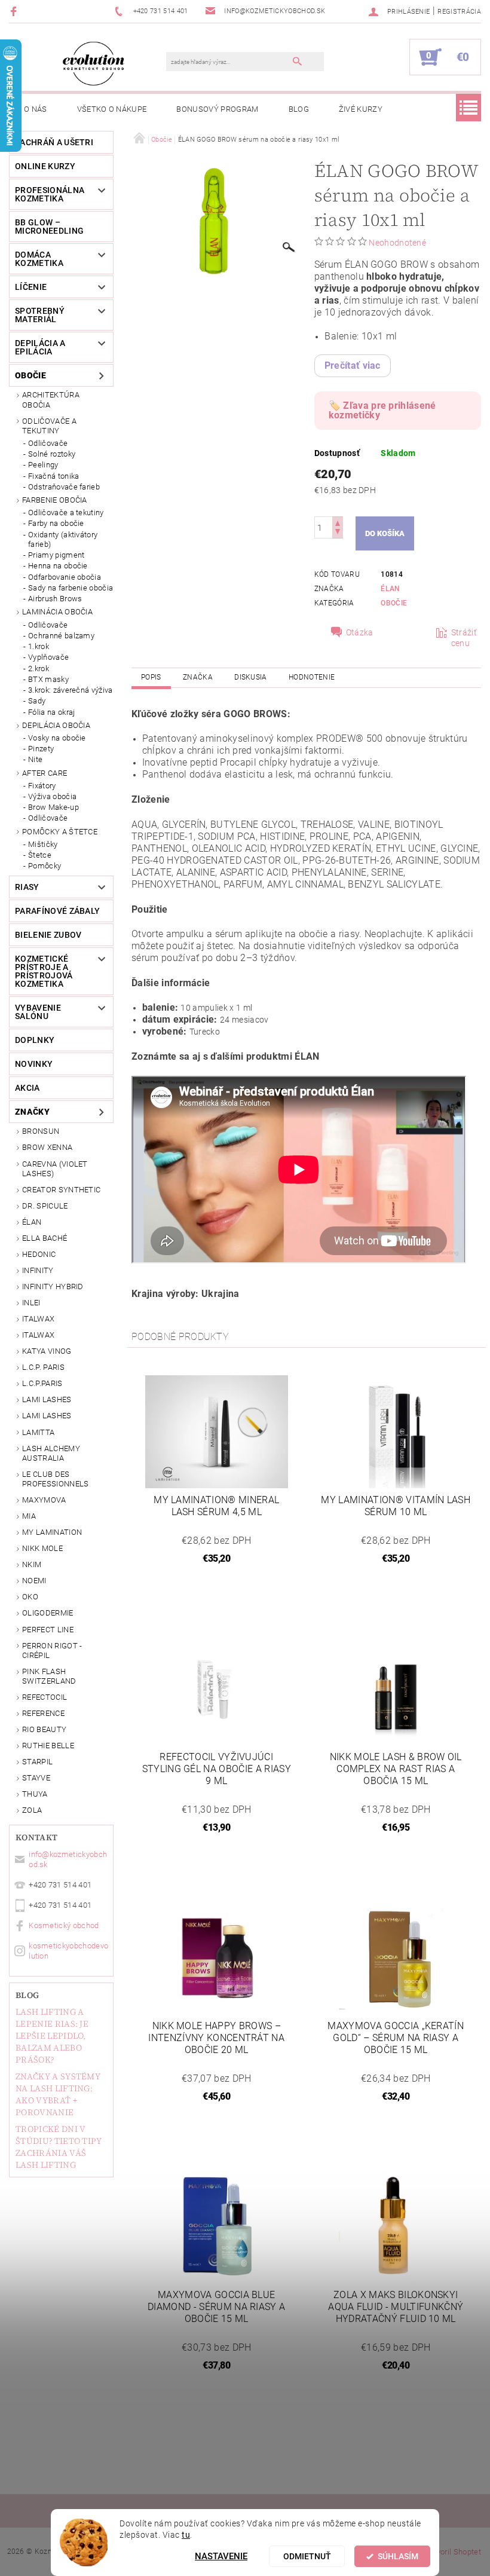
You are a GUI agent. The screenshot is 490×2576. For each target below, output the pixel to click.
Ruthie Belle (48, 1746)
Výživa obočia (52, 796)
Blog (299, 109)
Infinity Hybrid (53, 1287)
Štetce (40, 855)
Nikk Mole (42, 1548)
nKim (32, 1564)
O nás (36, 109)
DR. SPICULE (45, 1206)
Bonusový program (217, 109)
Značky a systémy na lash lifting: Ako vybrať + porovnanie (58, 2094)
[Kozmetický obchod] (94, 63)
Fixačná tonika (53, 476)
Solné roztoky (52, 454)
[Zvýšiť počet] (338, 522)
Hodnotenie (312, 677)
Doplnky (35, 1040)
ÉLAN (32, 1222)
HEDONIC (39, 1254)
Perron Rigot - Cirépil (52, 1650)
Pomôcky (45, 866)
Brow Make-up (53, 807)
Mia (29, 1516)
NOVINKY (34, 1064)
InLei (31, 1303)
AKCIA (27, 1088)
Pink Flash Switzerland (49, 1676)
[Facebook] (15, 11)
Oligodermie (48, 1613)
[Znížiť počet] (338, 533)
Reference (43, 1713)
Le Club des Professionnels (55, 1479)
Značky (32, 1112)
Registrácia (459, 12)
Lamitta (38, 1432)
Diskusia (251, 677)
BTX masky (48, 679)
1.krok (39, 646)
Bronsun (41, 1131)
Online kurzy (45, 166)
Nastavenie (221, 2556)
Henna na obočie (58, 566)
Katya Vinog (47, 1351)
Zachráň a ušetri (54, 142)
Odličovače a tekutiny (49, 426)
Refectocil (45, 1697)
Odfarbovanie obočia (65, 577)
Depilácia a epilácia (40, 347)
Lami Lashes (47, 1416)
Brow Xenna (47, 1147)
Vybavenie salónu (38, 1012)
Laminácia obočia (57, 612)
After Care (45, 773)
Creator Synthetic (61, 1190)
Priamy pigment (56, 555)
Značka (198, 677)
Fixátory (42, 786)
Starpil (37, 1762)
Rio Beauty (44, 1729)
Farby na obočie (56, 523)
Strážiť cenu (464, 638)
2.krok (39, 669)
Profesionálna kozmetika (50, 194)
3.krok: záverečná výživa (71, 690)
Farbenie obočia (55, 500)
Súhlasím (398, 2556)
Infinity (38, 1270)
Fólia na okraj (51, 712)
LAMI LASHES (47, 1399)
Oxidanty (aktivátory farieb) (63, 539)
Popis (151, 677)
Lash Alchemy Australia (51, 1453)
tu (186, 2535)
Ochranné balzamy (61, 636)
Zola (32, 1810)
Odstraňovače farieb (64, 487)
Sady (37, 701)
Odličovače (48, 443)
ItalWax (38, 1319)
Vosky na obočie (57, 738)
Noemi (34, 1581)
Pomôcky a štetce (60, 832)
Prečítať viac (353, 365)
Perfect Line (48, 1630)
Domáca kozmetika (39, 259)
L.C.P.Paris (42, 1383)
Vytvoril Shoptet (453, 2552)
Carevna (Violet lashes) (55, 1169)
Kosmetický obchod (64, 1925)
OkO (30, 1597)
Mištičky (43, 844)
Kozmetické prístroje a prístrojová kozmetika (44, 971)
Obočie (30, 375)
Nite (35, 759)
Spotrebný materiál (40, 315)
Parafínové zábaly (57, 911)
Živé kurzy (361, 109)
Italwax (38, 1335)
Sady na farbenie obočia (71, 588)
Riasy (27, 887)
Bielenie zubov (48, 935)
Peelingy (43, 465)
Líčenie (31, 287)
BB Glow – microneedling (49, 227)
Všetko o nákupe (112, 109)
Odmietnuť (307, 2556)
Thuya (35, 1794)
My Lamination (52, 1532)
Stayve (36, 1778)
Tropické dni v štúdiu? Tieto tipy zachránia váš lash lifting (59, 2147)
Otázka (360, 632)
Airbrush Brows (55, 599)
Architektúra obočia (51, 400)
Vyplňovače (48, 657)
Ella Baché (45, 1238)
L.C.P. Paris (43, 1367)
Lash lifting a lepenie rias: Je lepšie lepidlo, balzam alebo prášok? (52, 2036)
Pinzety (41, 749)
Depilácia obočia (56, 725)
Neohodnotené (397, 243)
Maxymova (44, 1500)
